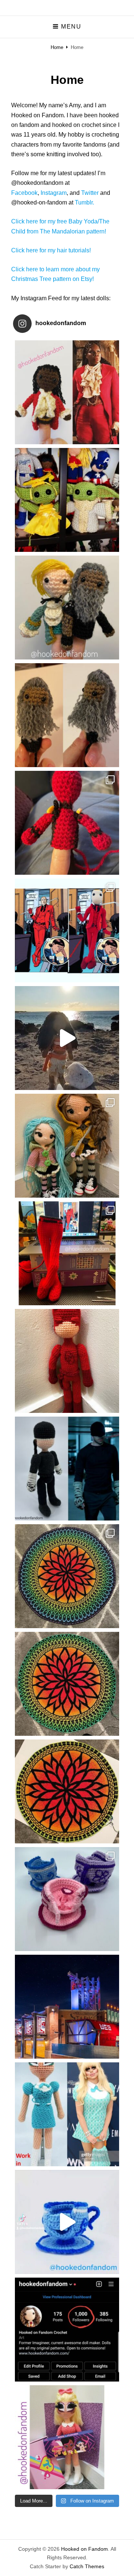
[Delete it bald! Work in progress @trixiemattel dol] (67, 2114)
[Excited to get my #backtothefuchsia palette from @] (67, 2437)
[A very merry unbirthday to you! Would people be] (67, 1899)
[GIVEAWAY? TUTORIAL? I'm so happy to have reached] (67, 2330)
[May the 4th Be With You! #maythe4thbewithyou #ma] (67, 500)
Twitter (90, 193)
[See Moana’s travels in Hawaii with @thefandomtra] (67, 1038)
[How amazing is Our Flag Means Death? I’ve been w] (67, 715)
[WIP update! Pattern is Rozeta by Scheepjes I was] (67, 1684)
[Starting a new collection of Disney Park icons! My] (67, 2222)
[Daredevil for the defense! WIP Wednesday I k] (67, 1253)
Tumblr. (84, 202)
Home (57, 47)
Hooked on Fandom (84, 2549)
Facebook (24, 193)
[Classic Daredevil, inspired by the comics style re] (67, 1361)
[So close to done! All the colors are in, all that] (67, 1576)
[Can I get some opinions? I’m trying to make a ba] (67, 823)
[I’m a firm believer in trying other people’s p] (67, 1146)
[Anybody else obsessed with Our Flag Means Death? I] (67, 608)
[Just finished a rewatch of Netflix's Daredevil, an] (67, 1469)
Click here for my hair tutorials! (51, 250)
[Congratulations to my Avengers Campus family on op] (67, 2007)
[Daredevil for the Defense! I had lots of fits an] (67, 930)
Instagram (54, 193)
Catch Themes (87, 2566)
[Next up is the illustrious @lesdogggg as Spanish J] (67, 392)
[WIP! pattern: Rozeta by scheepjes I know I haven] (67, 1791)
